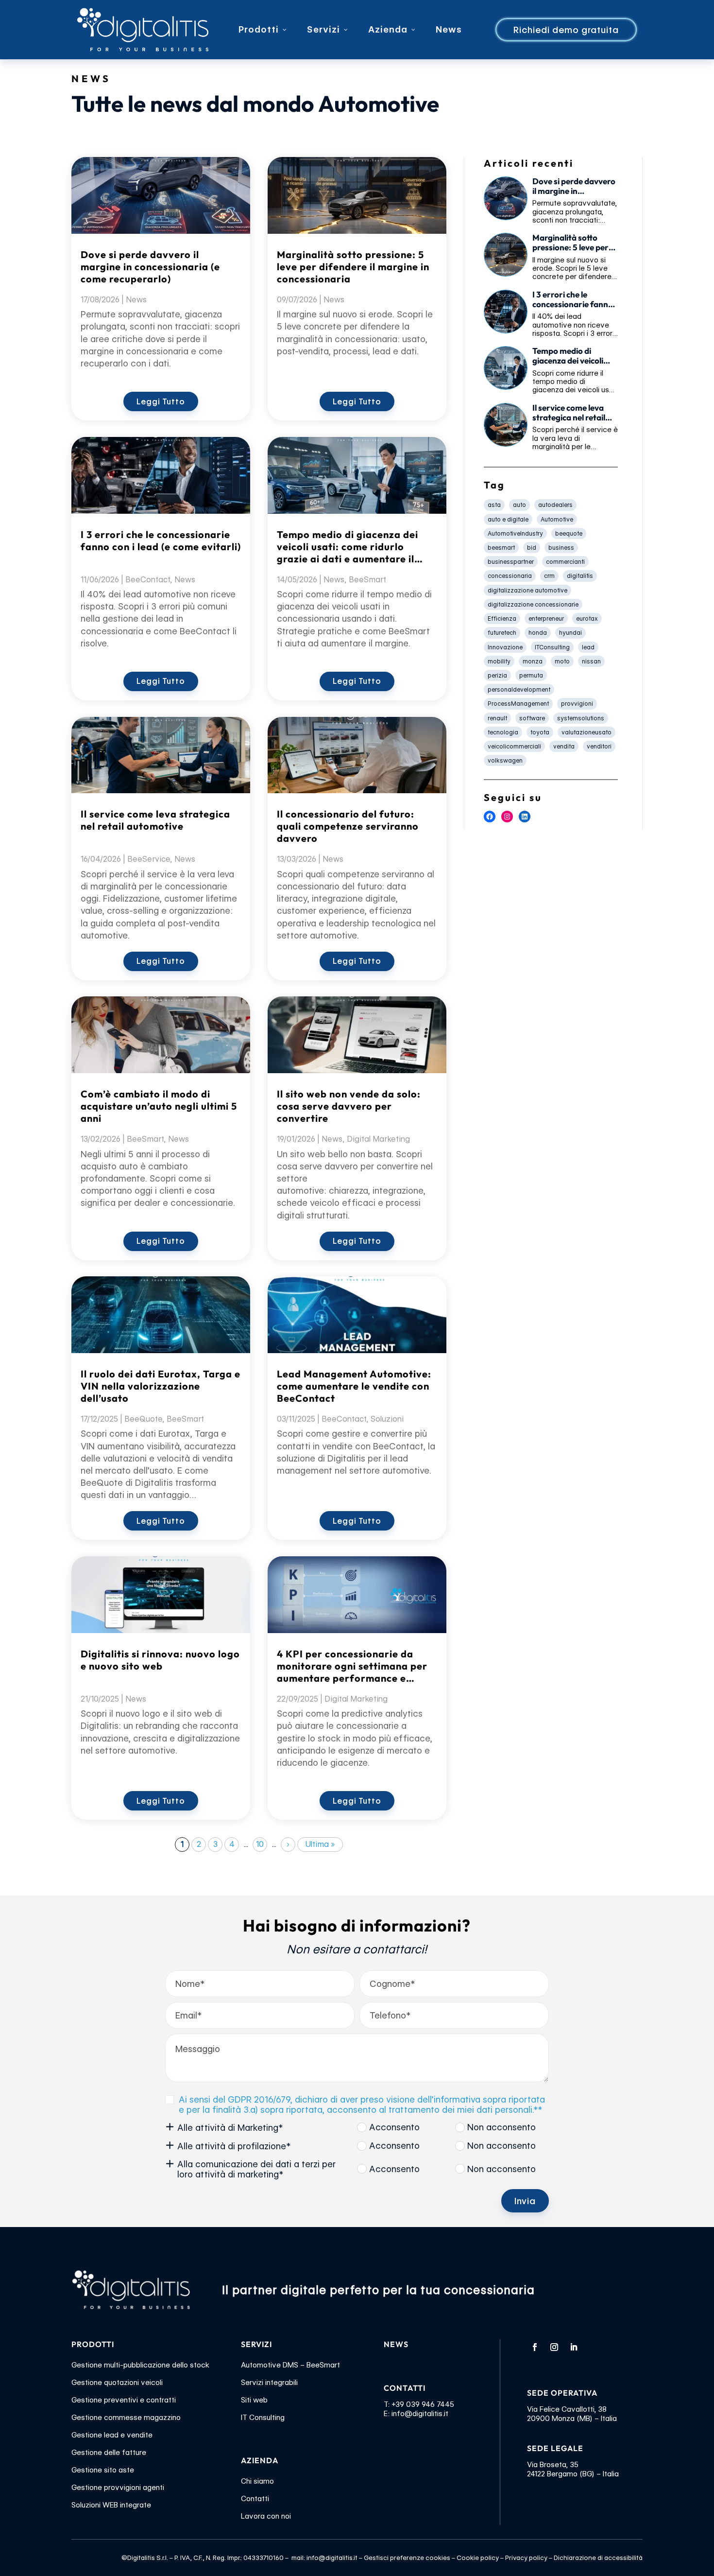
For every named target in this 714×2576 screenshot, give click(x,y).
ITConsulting (552, 647)
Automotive (557, 519)
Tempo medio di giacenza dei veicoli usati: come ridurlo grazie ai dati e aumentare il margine (348, 547)
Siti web (254, 2400)
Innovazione (505, 647)
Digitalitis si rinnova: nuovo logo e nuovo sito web (160, 1660)
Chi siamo (257, 2481)
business (561, 548)
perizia (497, 675)
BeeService (149, 859)
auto (519, 505)
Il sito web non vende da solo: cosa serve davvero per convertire (349, 1106)
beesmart (501, 548)
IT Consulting (263, 2418)
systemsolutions (581, 718)
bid (532, 548)
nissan (591, 661)
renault (497, 718)
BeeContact (148, 580)
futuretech (502, 633)
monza (533, 661)
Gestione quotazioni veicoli (117, 2383)
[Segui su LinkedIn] (574, 2347)
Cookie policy (478, 2558)
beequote (569, 533)
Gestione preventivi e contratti (124, 2400)
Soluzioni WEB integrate (111, 2505)
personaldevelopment (519, 689)
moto (562, 661)
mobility (499, 661)
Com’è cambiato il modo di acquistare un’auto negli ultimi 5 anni (159, 1106)
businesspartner (511, 562)
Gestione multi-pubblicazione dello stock (140, 2365)
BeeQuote (143, 1419)
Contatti (255, 2499)
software (532, 718)
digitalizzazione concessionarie (533, 604)
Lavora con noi (266, 2516)
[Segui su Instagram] (554, 2347)
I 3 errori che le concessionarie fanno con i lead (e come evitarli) (161, 540)
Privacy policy (526, 2558)
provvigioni (577, 704)
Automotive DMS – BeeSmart (290, 2365)
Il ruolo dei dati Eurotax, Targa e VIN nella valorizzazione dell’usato (161, 1386)
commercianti (565, 562)
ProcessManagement (518, 704)
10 (260, 1844)
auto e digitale (508, 519)
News (136, 300)
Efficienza (502, 618)
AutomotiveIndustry (515, 533)
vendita (564, 746)
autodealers (555, 505)
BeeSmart (145, 1139)
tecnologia (503, 732)
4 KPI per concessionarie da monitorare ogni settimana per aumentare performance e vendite (352, 1666)
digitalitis (580, 576)
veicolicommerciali (514, 746)
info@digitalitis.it (420, 2414)
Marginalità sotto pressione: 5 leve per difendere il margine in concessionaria (353, 267)
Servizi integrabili (269, 2383)
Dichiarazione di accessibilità (598, 2558)
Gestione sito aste (103, 2470)
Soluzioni (387, 1419)
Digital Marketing (378, 1139)
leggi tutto (161, 402)
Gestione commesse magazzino (126, 2418)
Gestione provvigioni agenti (118, 2488)
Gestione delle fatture (109, 2453)
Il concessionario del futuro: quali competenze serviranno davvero (348, 826)
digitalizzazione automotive (527, 590)
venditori (599, 746)
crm (549, 576)
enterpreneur (546, 618)
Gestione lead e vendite (112, 2435)
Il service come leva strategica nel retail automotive (155, 820)
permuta (531, 675)
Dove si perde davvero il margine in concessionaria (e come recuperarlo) (150, 267)
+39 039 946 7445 (423, 2404)
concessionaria (510, 576)
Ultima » (320, 1844)
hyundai (570, 633)
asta (494, 505)
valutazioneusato (586, 732)
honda (538, 633)
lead (588, 647)
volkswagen (505, 760)
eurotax (587, 618)
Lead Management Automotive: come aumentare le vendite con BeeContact (354, 1386)
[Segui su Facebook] (535, 2347)
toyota (540, 732)
